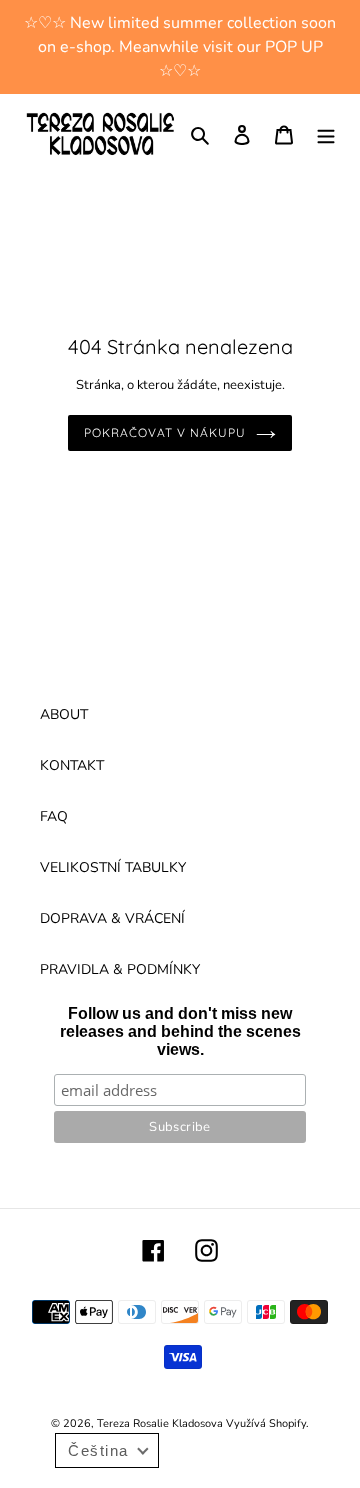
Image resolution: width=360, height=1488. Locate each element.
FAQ (54, 816)
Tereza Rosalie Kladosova (161, 1423)
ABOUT (64, 714)
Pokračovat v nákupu (164, 432)
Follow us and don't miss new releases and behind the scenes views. (180, 1031)
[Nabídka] (326, 134)
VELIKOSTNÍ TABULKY (113, 867)
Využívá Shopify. (267, 1423)
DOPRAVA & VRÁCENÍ (112, 918)
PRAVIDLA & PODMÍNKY (120, 969)
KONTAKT (72, 765)
